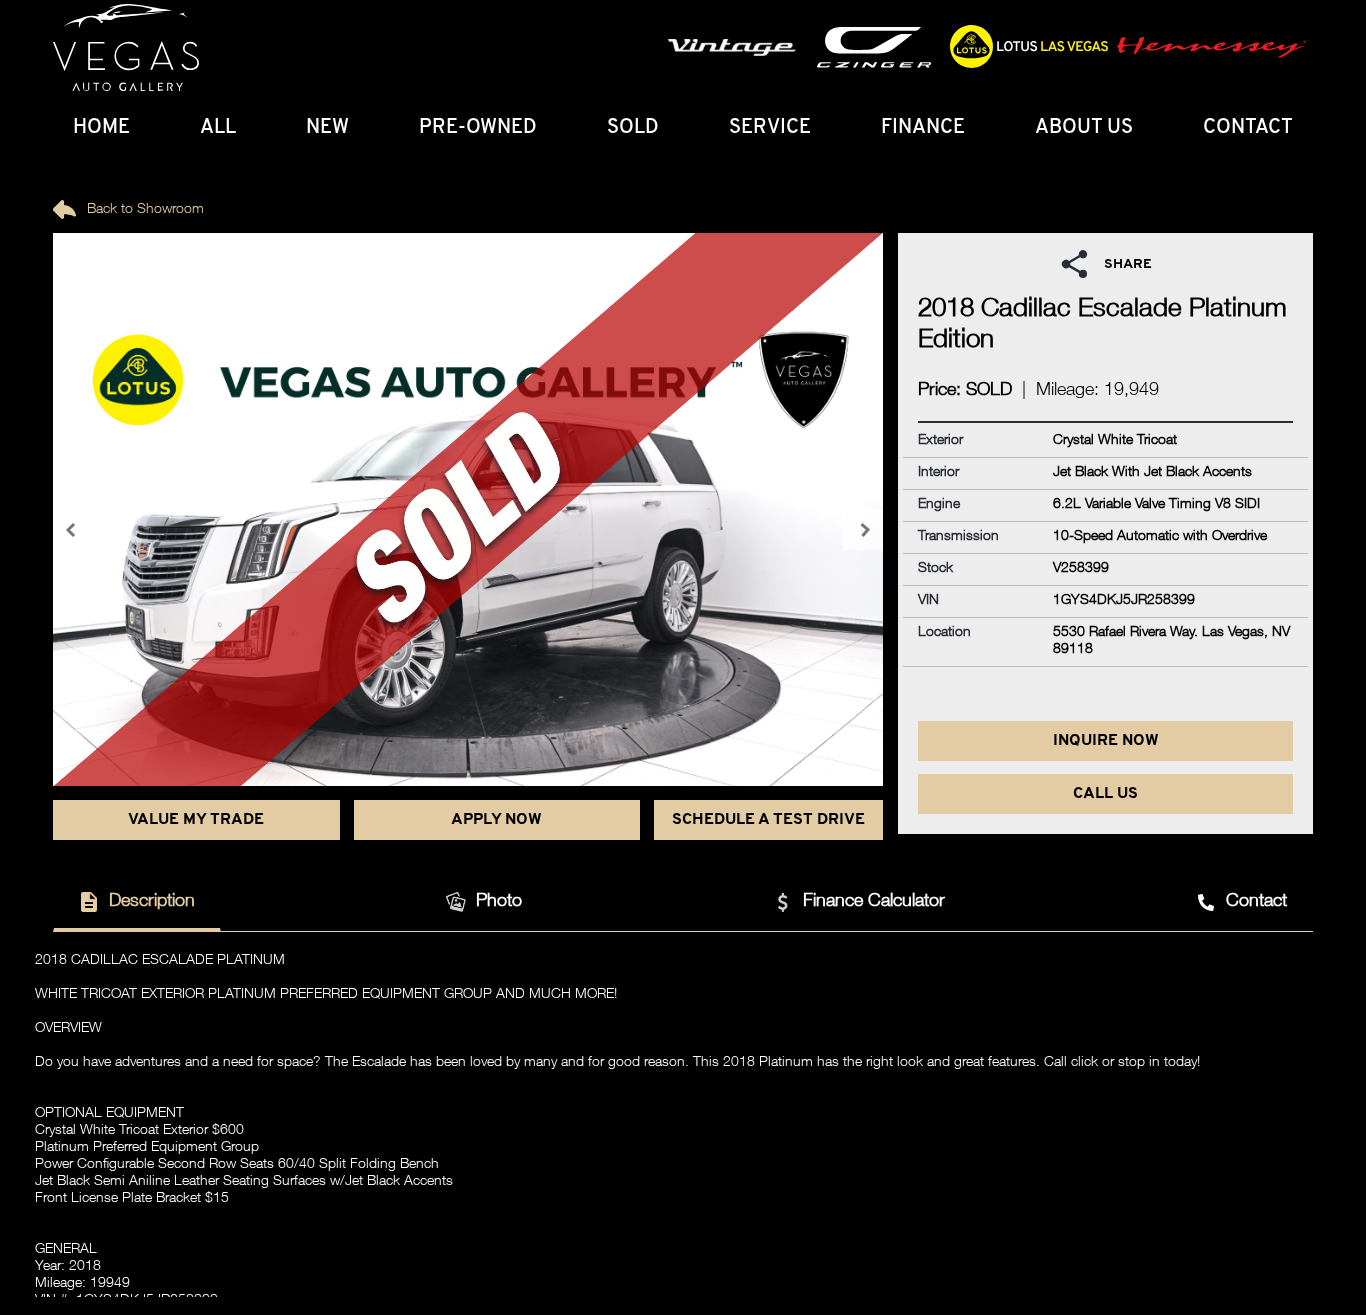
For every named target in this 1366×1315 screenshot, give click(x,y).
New (327, 128)
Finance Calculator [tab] (874, 902)
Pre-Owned (478, 128)
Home (101, 128)
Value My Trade (196, 820)
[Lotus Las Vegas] (126, 48)
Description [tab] (152, 902)
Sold (633, 128)
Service (770, 128)
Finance (923, 128)
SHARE (1128, 264)
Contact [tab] (1256, 902)
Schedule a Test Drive (768, 820)
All (218, 128)
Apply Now (496, 820)
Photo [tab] (499, 902)
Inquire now (1106, 741)
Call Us (1105, 794)
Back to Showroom (143, 210)
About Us (1084, 128)
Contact (1248, 128)
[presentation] (73, 530)
